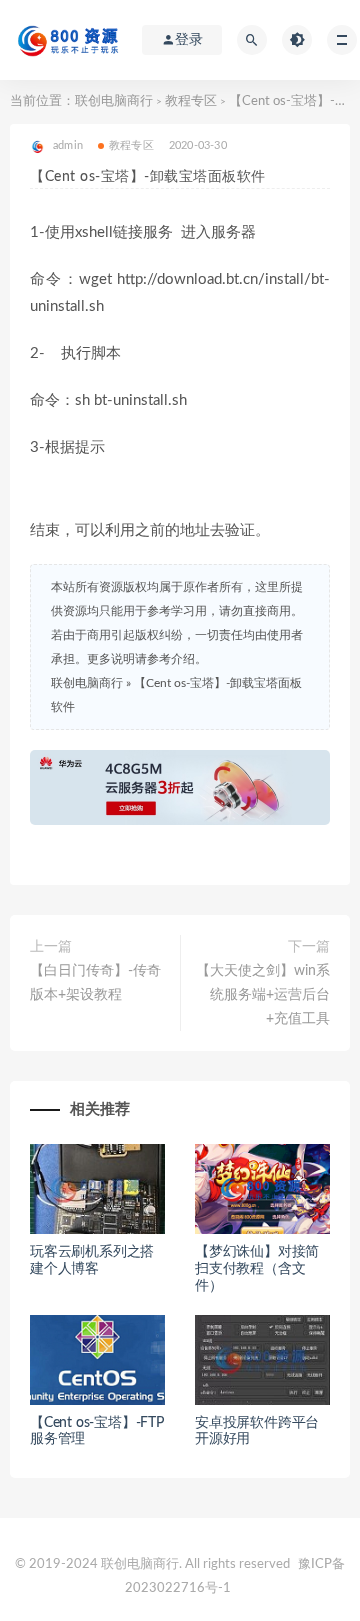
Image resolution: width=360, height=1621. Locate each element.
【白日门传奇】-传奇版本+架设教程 (95, 983)
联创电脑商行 (114, 101)
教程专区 (191, 101)
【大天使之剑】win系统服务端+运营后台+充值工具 (263, 995)
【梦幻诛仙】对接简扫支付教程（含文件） (257, 1269)
